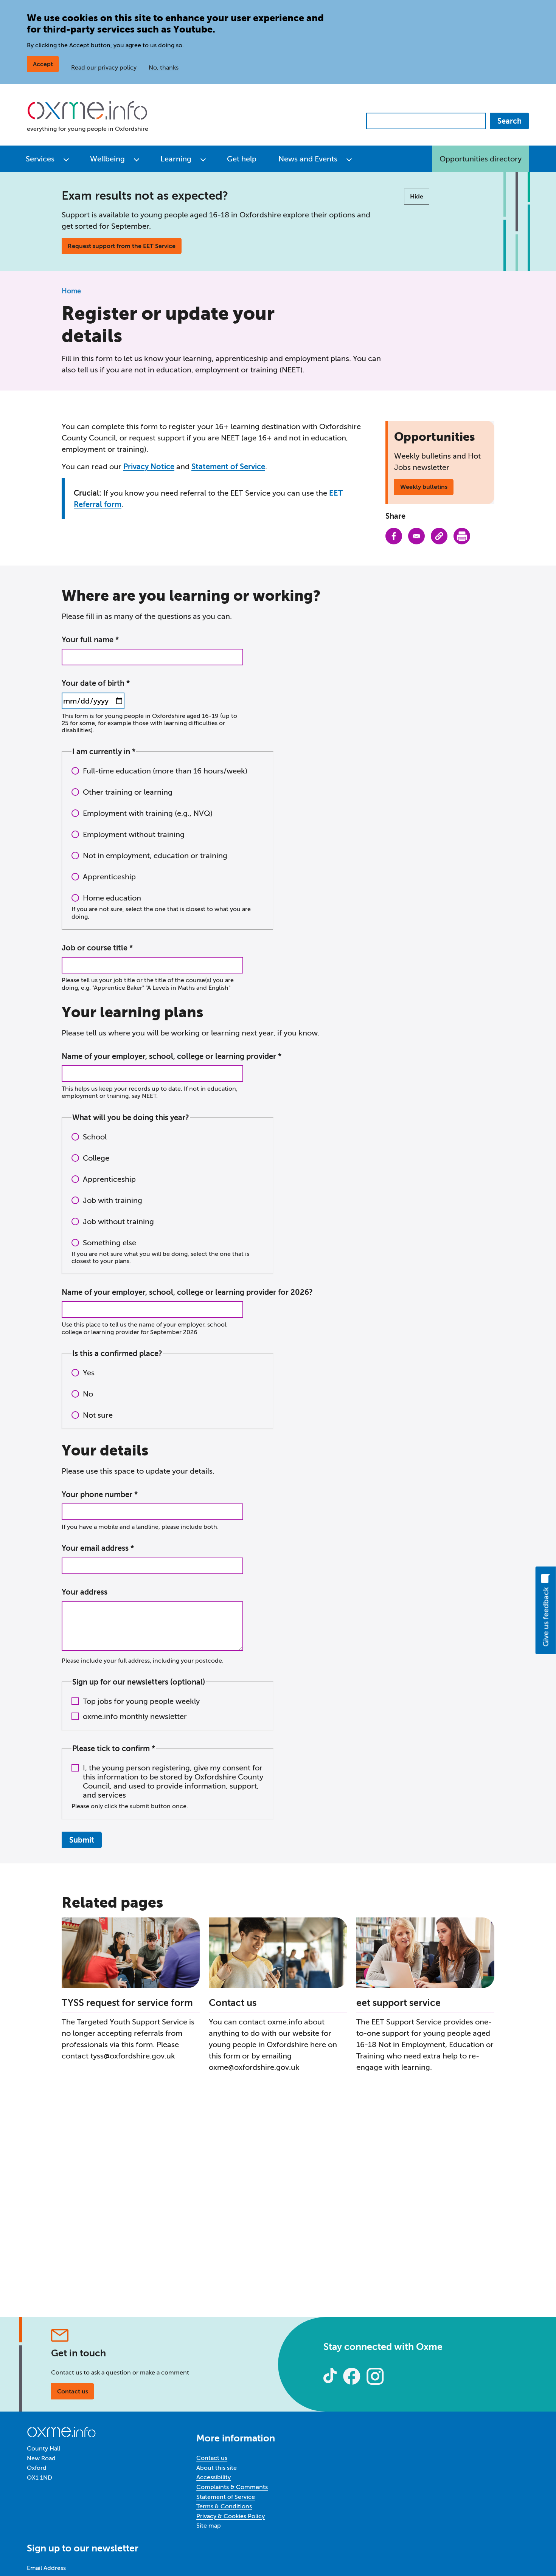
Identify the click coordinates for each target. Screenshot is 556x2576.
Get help (242, 159)
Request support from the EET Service (122, 246)
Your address (85, 1592)
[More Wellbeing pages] (137, 159)
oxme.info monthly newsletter (135, 1716)
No (88, 1394)
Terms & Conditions (224, 2506)
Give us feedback (546, 1617)
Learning (176, 159)
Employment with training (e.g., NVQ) (148, 813)
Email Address (46, 2568)
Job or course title (95, 948)
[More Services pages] (66, 159)
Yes (89, 1373)
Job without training (118, 1221)
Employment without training (134, 834)
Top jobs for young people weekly (141, 1701)
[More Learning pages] (203, 159)
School (95, 1137)
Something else (109, 1243)
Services (40, 159)
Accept (43, 64)
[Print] (462, 536)
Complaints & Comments (232, 2487)
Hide (417, 196)
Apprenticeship (109, 877)
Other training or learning (128, 792)
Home (71, 291)
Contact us (73, 2391)
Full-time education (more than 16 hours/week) (165, 771)
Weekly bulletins (424, 487)
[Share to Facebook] (394, 536)
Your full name (88, 640)
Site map (209, 2526)
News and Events (308, 159)
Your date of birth (93, 683)
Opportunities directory (481, 159)
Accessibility (214, 2477)
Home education (112, 898)
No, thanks (164, 67)
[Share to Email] (416, 536)
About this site (217, 2468)
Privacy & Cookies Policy (231, 2516)
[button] (439, 536)
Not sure (98, 1415)
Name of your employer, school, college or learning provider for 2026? (187, 1292)
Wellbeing (107, 159)
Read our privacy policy (104, 67)
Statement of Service (228, 467)
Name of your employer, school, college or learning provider (170, 1056)
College (96, 1158)
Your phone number (97, 1494)
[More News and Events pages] (349, 159)
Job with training (113, 1200)
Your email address (96, 1548)
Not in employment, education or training (155, 856)
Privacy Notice (149, 467)
